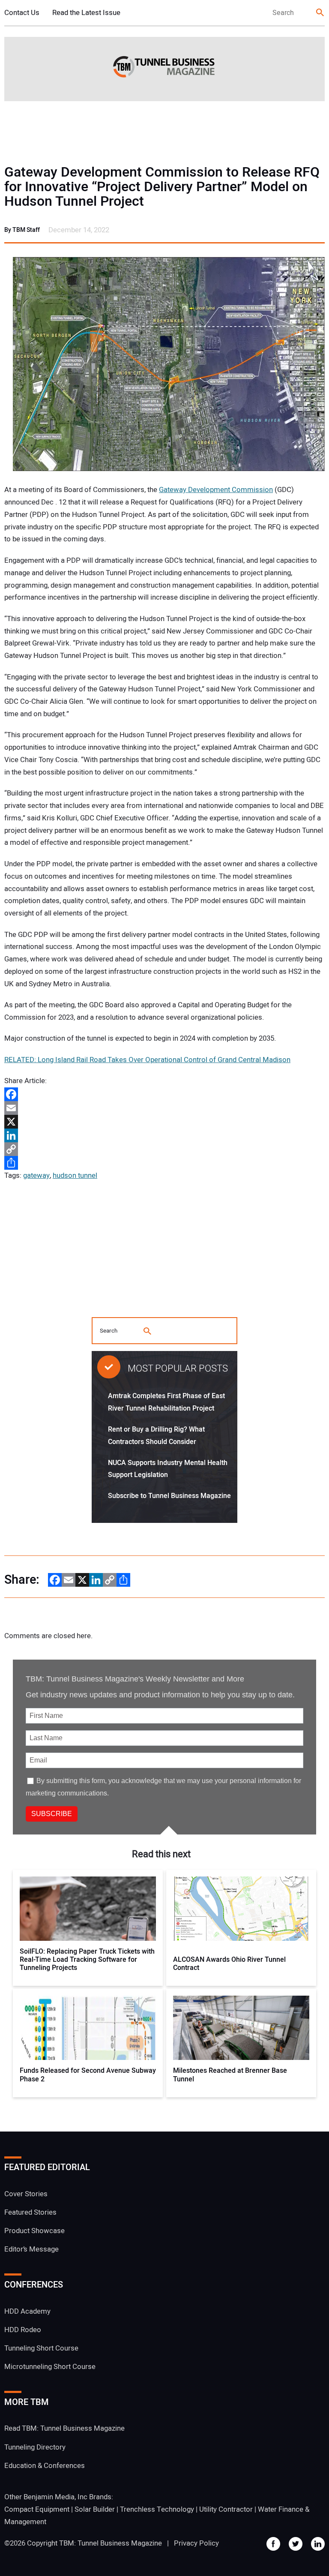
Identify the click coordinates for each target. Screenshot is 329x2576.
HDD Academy (27, 2311)
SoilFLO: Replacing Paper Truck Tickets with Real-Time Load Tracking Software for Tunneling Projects (87, 1960)
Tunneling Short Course (41, 2348)
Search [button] (320, 13)
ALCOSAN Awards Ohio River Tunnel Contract (229, 1964)
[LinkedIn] (164, 1135)
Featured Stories (30, 2212)
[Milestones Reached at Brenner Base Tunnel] (241, 2028)
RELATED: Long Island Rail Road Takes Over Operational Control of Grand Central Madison (147, 1060)
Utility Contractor (226, 2509)
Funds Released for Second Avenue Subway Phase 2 (88, 2075)
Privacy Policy (196, 2543)
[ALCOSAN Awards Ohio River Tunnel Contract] (241, 1909)
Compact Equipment (37, 2509)
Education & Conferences (45, 2466)
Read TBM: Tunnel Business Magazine (64, 2428)
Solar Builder (95, 2509)
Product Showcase (34, 2231)
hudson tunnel (75, 1175)
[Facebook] (164, 1094)
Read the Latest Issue (86, 13)
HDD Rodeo (23, 2330)
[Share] (164, 1163)
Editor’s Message (31, 2249)
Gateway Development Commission (216, 490)
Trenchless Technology (157, 2509)
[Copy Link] (164, 1149)
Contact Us (22, 13)
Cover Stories (26, 2194)
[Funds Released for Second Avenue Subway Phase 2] (88, 2028)
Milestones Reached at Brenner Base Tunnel (230, 2075)
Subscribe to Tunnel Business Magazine (169, 1496)
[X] (164, 1122)
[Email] (164, 1108)
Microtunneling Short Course (50, 2367)
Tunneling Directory (35, 2447)
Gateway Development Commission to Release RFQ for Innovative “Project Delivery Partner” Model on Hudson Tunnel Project (162, 187)
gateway (36, 1175)
